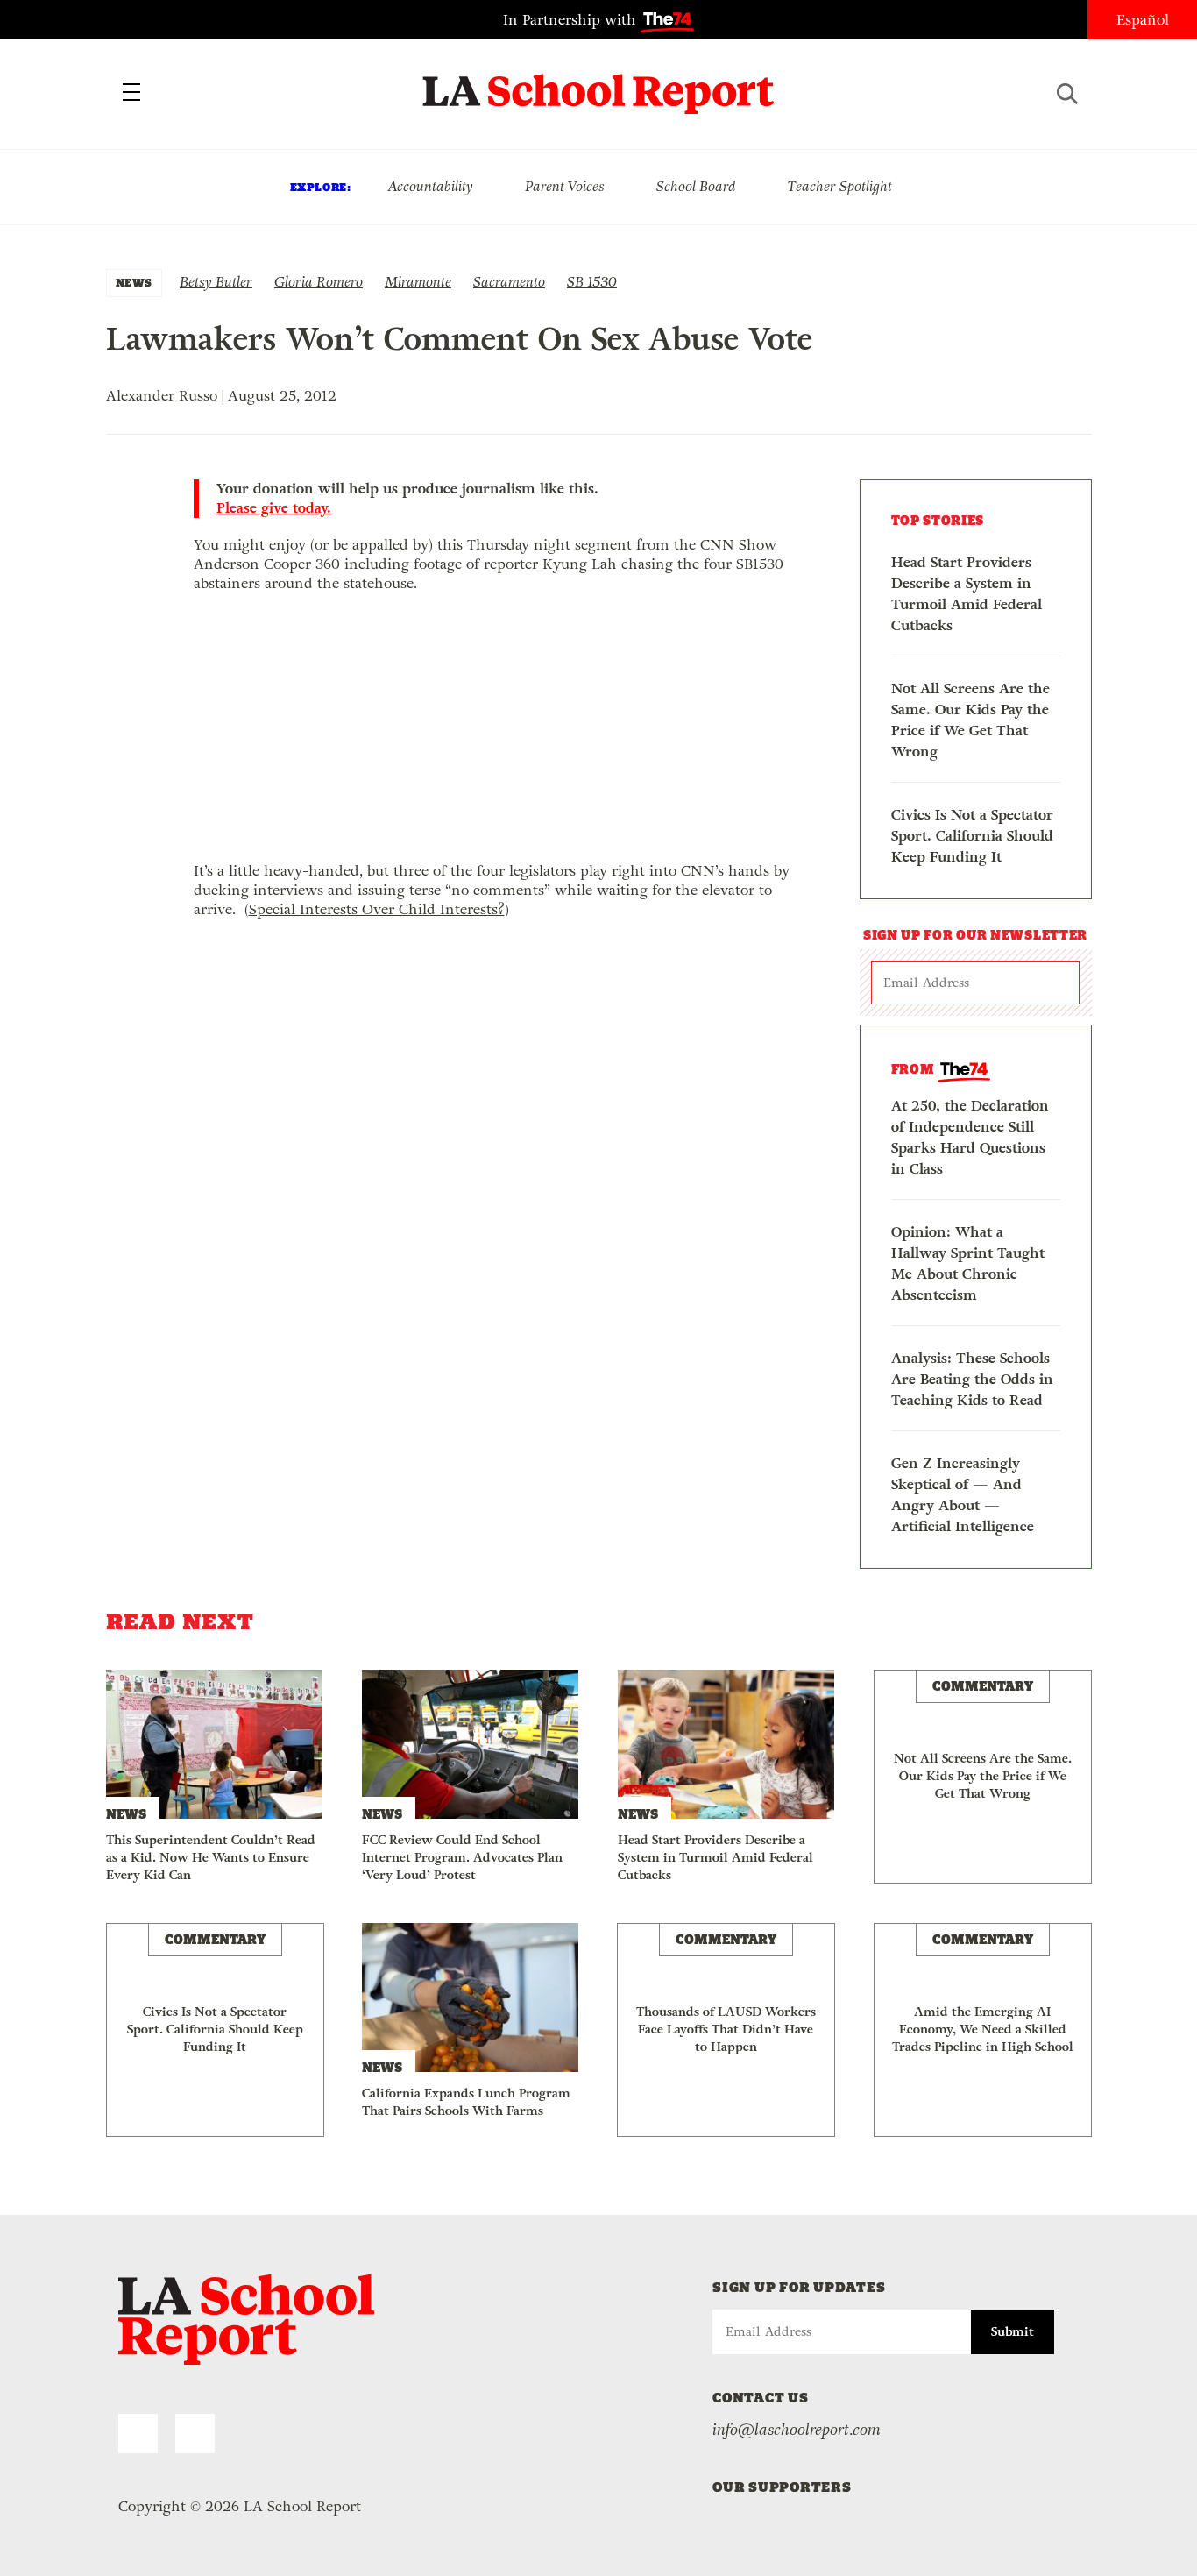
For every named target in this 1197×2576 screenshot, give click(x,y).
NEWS (134, 283)
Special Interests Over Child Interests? (377, 909)
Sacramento (509, 282)
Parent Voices (565, 186)
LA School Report (599, 83)
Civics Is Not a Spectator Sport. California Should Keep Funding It (972, 836)
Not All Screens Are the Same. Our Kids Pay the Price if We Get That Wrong (970, 720)
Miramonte (418, 282)
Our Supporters (782, 2487)
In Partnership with (572, 20)
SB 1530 (592, 282)
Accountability (430, 186)
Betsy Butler (216, 282)
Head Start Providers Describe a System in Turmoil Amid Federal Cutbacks (967, 594)
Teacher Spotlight (840, 186)
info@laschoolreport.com (797, 2430)
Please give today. (274, 508)
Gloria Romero (319, 282)
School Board (696, 186)
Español (1143, 20)
